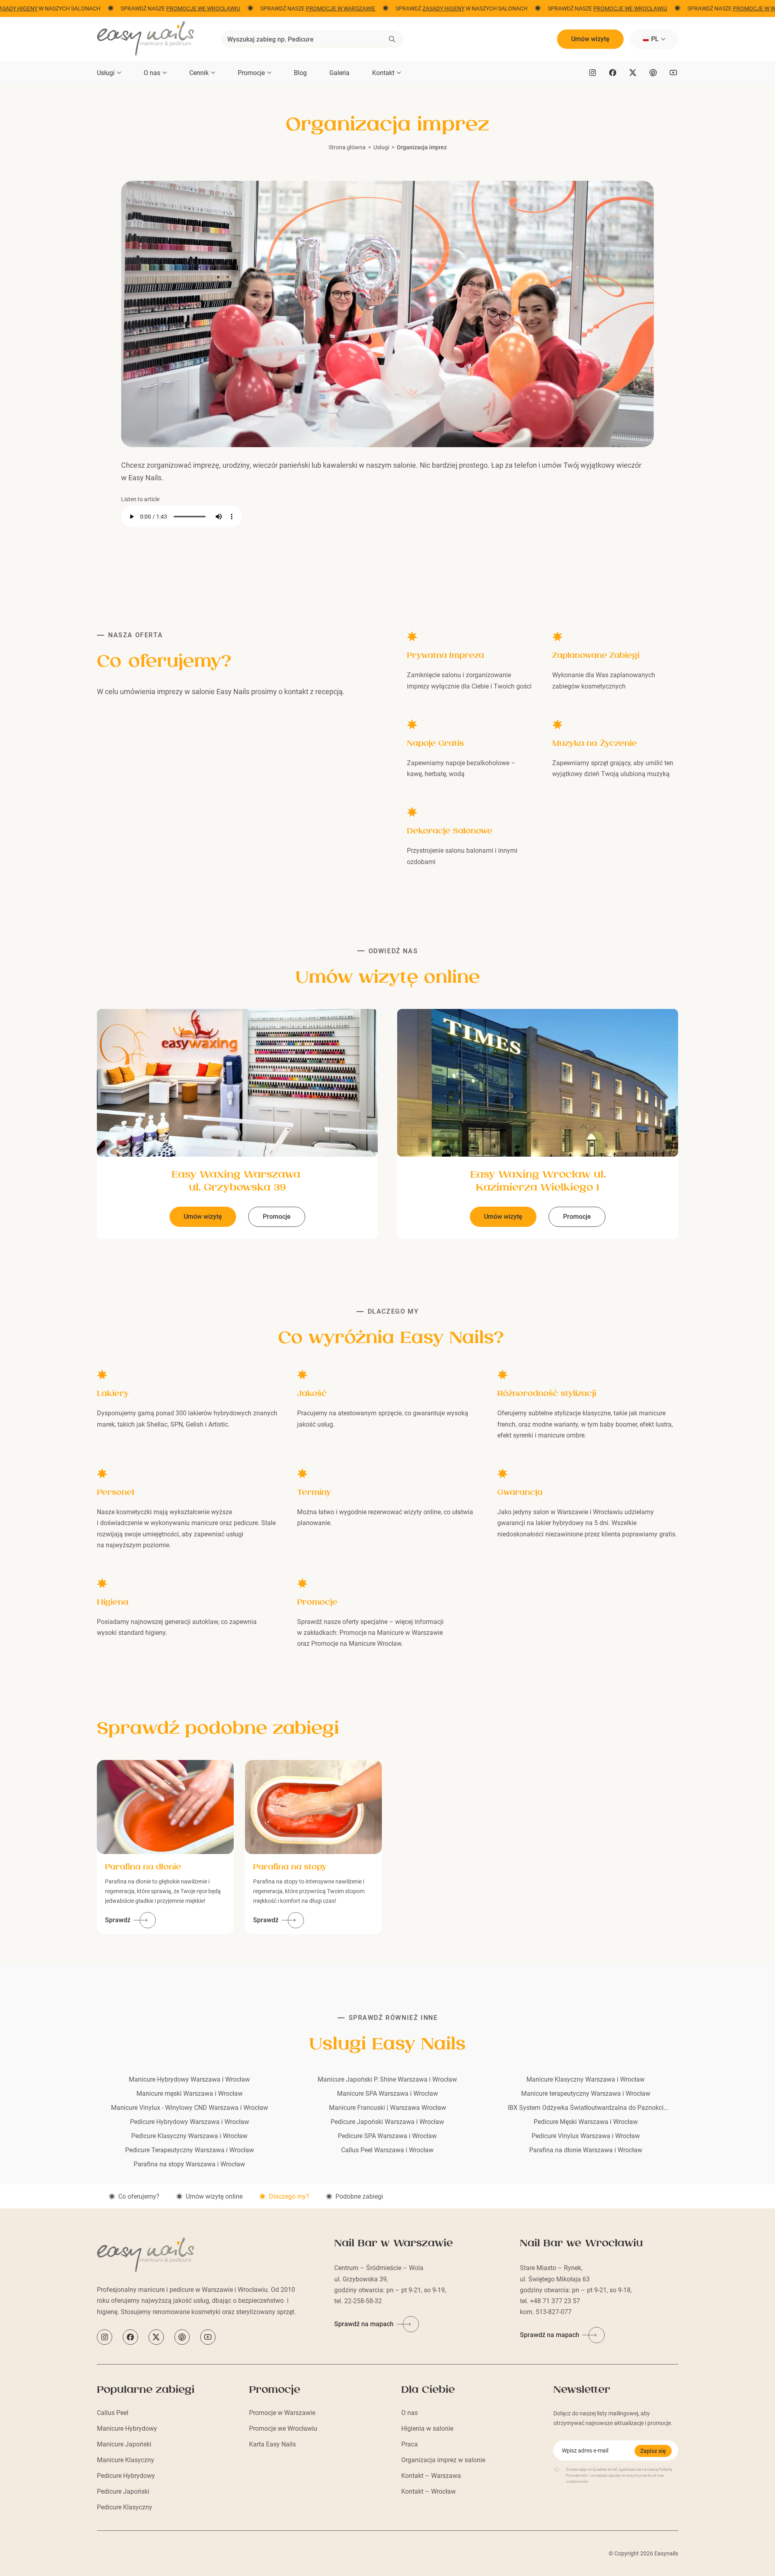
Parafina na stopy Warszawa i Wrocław (189, 2164)
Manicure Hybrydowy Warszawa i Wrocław (189, 2079)
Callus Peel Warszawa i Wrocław (387, 2150)
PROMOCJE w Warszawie (329, 8)
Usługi (106, 73)
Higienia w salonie (427, 2428)
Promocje (251, 73)
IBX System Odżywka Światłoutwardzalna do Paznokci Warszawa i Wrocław (586, 2108)
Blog (300, 73)
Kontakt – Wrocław (428, 2491)
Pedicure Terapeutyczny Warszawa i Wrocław (190, 2150)
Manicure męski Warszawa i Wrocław (190, 2094)
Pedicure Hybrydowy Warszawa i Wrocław (190, 2122)
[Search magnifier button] (392, 39)
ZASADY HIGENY (431, 8)
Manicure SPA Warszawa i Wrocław (387, 2094)
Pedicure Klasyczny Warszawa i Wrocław (189, 2136)
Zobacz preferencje (177, 2553)
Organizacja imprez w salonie (443, 2460)
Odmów (110, 2553)
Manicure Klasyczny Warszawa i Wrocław (585, 2079)
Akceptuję (43, 2553)
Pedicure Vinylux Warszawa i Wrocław (586, 2136)
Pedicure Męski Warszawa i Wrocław (586, 2122)
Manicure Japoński (124, 2444)
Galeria (339, 73)
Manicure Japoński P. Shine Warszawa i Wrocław (387, 2079)
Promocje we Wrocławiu (283, 2428)
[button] (204, 2485)
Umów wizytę (590, 39)
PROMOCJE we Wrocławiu (191, 8)
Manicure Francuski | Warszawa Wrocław (387, 2108)
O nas (152, 73)
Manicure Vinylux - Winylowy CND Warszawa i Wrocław (190, 2108)
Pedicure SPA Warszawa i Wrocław (387, 2136)
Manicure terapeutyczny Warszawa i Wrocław (586, 2094)
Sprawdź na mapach (364, 2324)
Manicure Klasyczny (126, 2460)
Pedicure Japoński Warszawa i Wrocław (387, 2122)
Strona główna (347, 147)
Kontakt (383, 73)
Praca (409, 2444)
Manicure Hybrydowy (127, 2428)
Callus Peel (113, 2413)
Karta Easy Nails (272, 2444)
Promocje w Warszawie (282, 2413)
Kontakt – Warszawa (431, 2476)
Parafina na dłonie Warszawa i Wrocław (586, 2150)
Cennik (199, 73)
